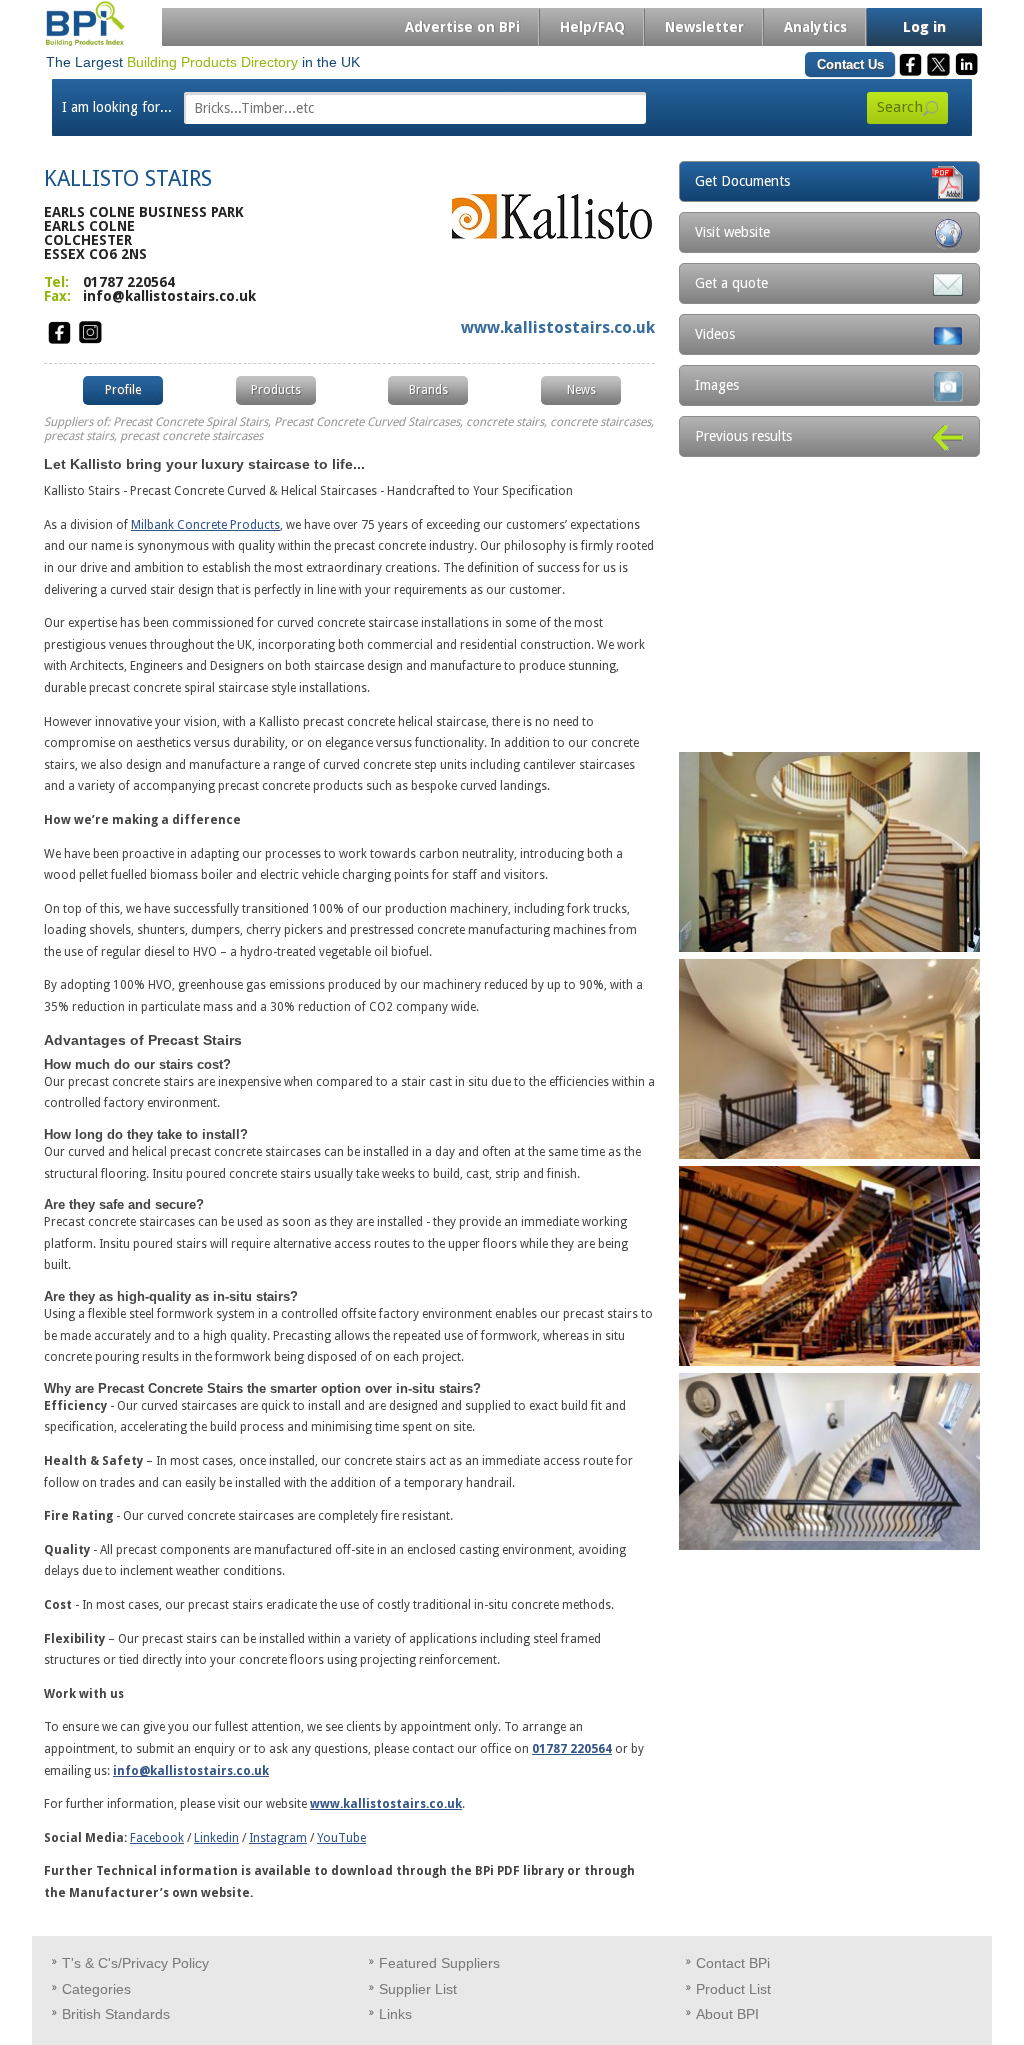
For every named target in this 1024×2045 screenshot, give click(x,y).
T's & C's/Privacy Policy (135, 1963)
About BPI (727, 2014)
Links (395, 2014)
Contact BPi (733, 1963)
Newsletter (704, 27)
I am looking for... (117, 107)
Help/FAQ (592, 27)
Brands (428, 390)
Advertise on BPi (462, 27)
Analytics (815, 27)
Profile (123, 390)
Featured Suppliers (439, 1963)
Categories (96, 1989)
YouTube (341, 1838)
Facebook (157, 1838)
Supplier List (418, 1989)
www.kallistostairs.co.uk (558, 327)
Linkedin (216, 1838)
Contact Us (850, 64)
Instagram (278, 1838)
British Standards (116, 2014)
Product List (733, 1989)
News (581, 390)
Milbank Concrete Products (205, 525)
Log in (924, 27)
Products (276, 390)
